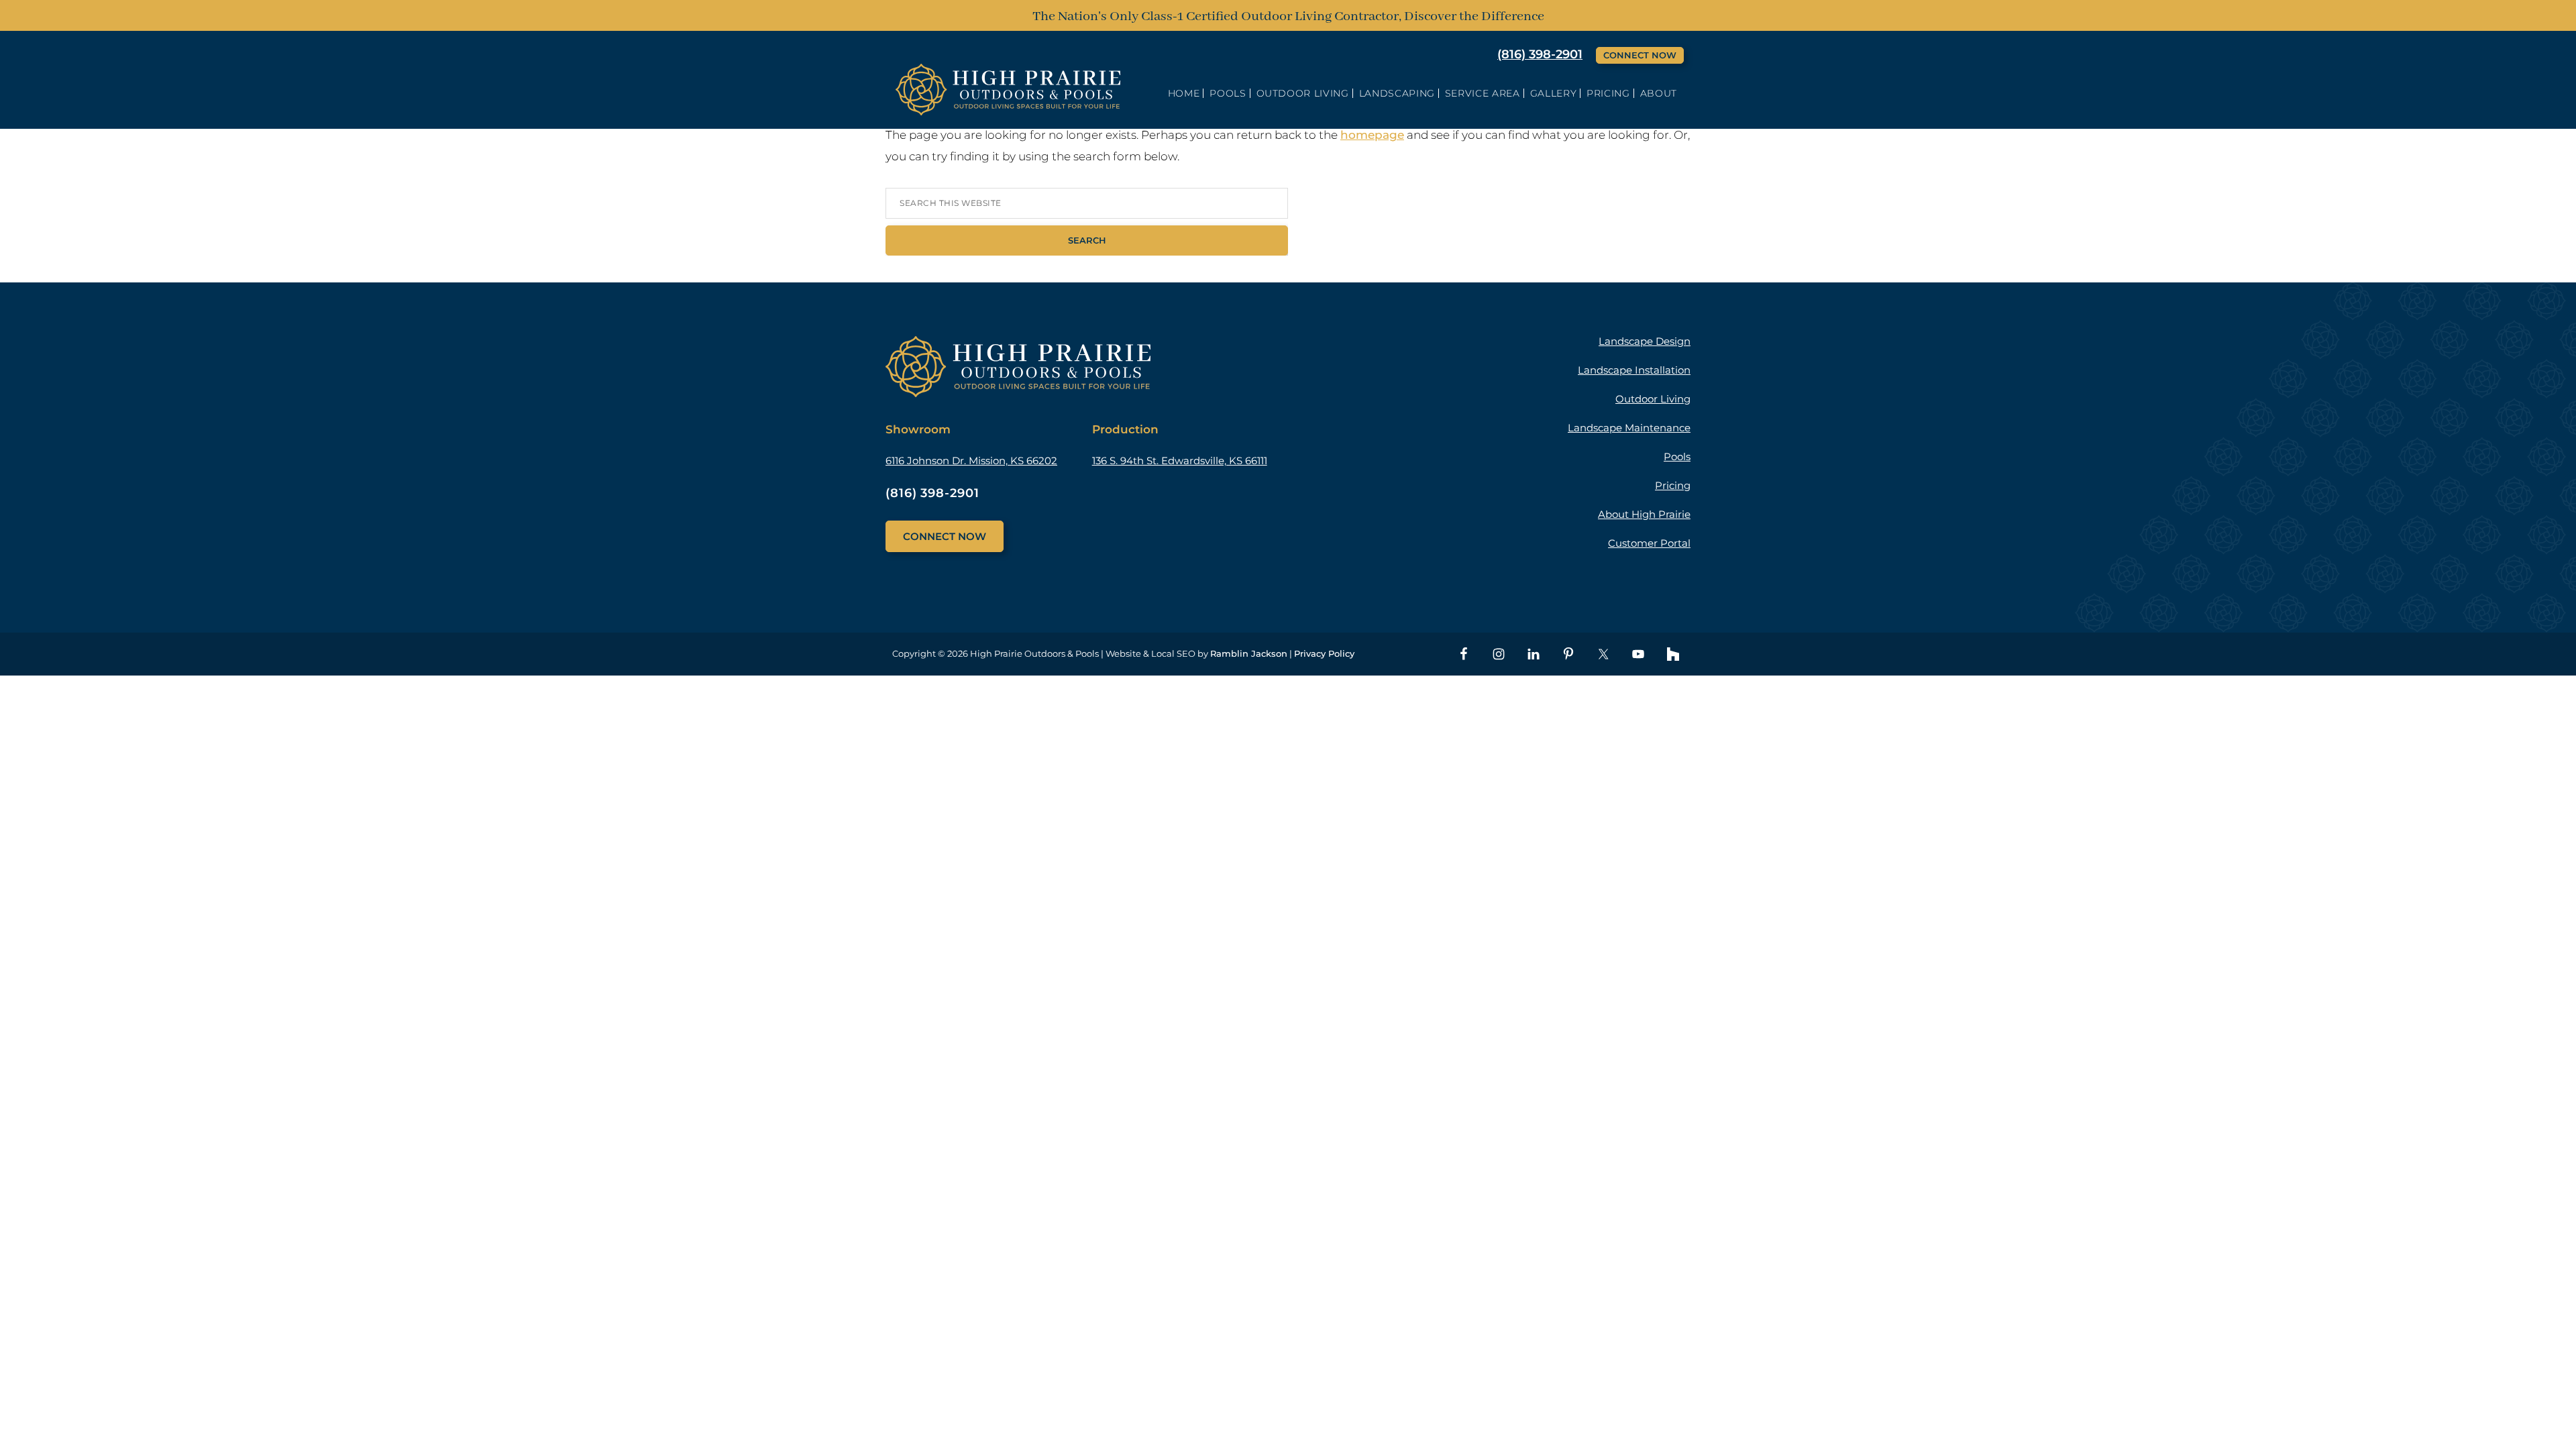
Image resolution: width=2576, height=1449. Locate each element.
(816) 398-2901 (1540, 54)
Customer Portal (1649, 543)
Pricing (1673, 485)
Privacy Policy (1324, 653)
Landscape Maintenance (1629, 428)
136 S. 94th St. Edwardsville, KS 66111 (1180, 461)
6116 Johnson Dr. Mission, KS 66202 (971, 461)
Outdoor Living (1653, 399)
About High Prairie (1644, 514)
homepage (1372, 135)
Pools (1677, 457)
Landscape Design (1645, 341)
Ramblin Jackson (1249, 653)
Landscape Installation (1634, 370)
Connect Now (1640, 55)
